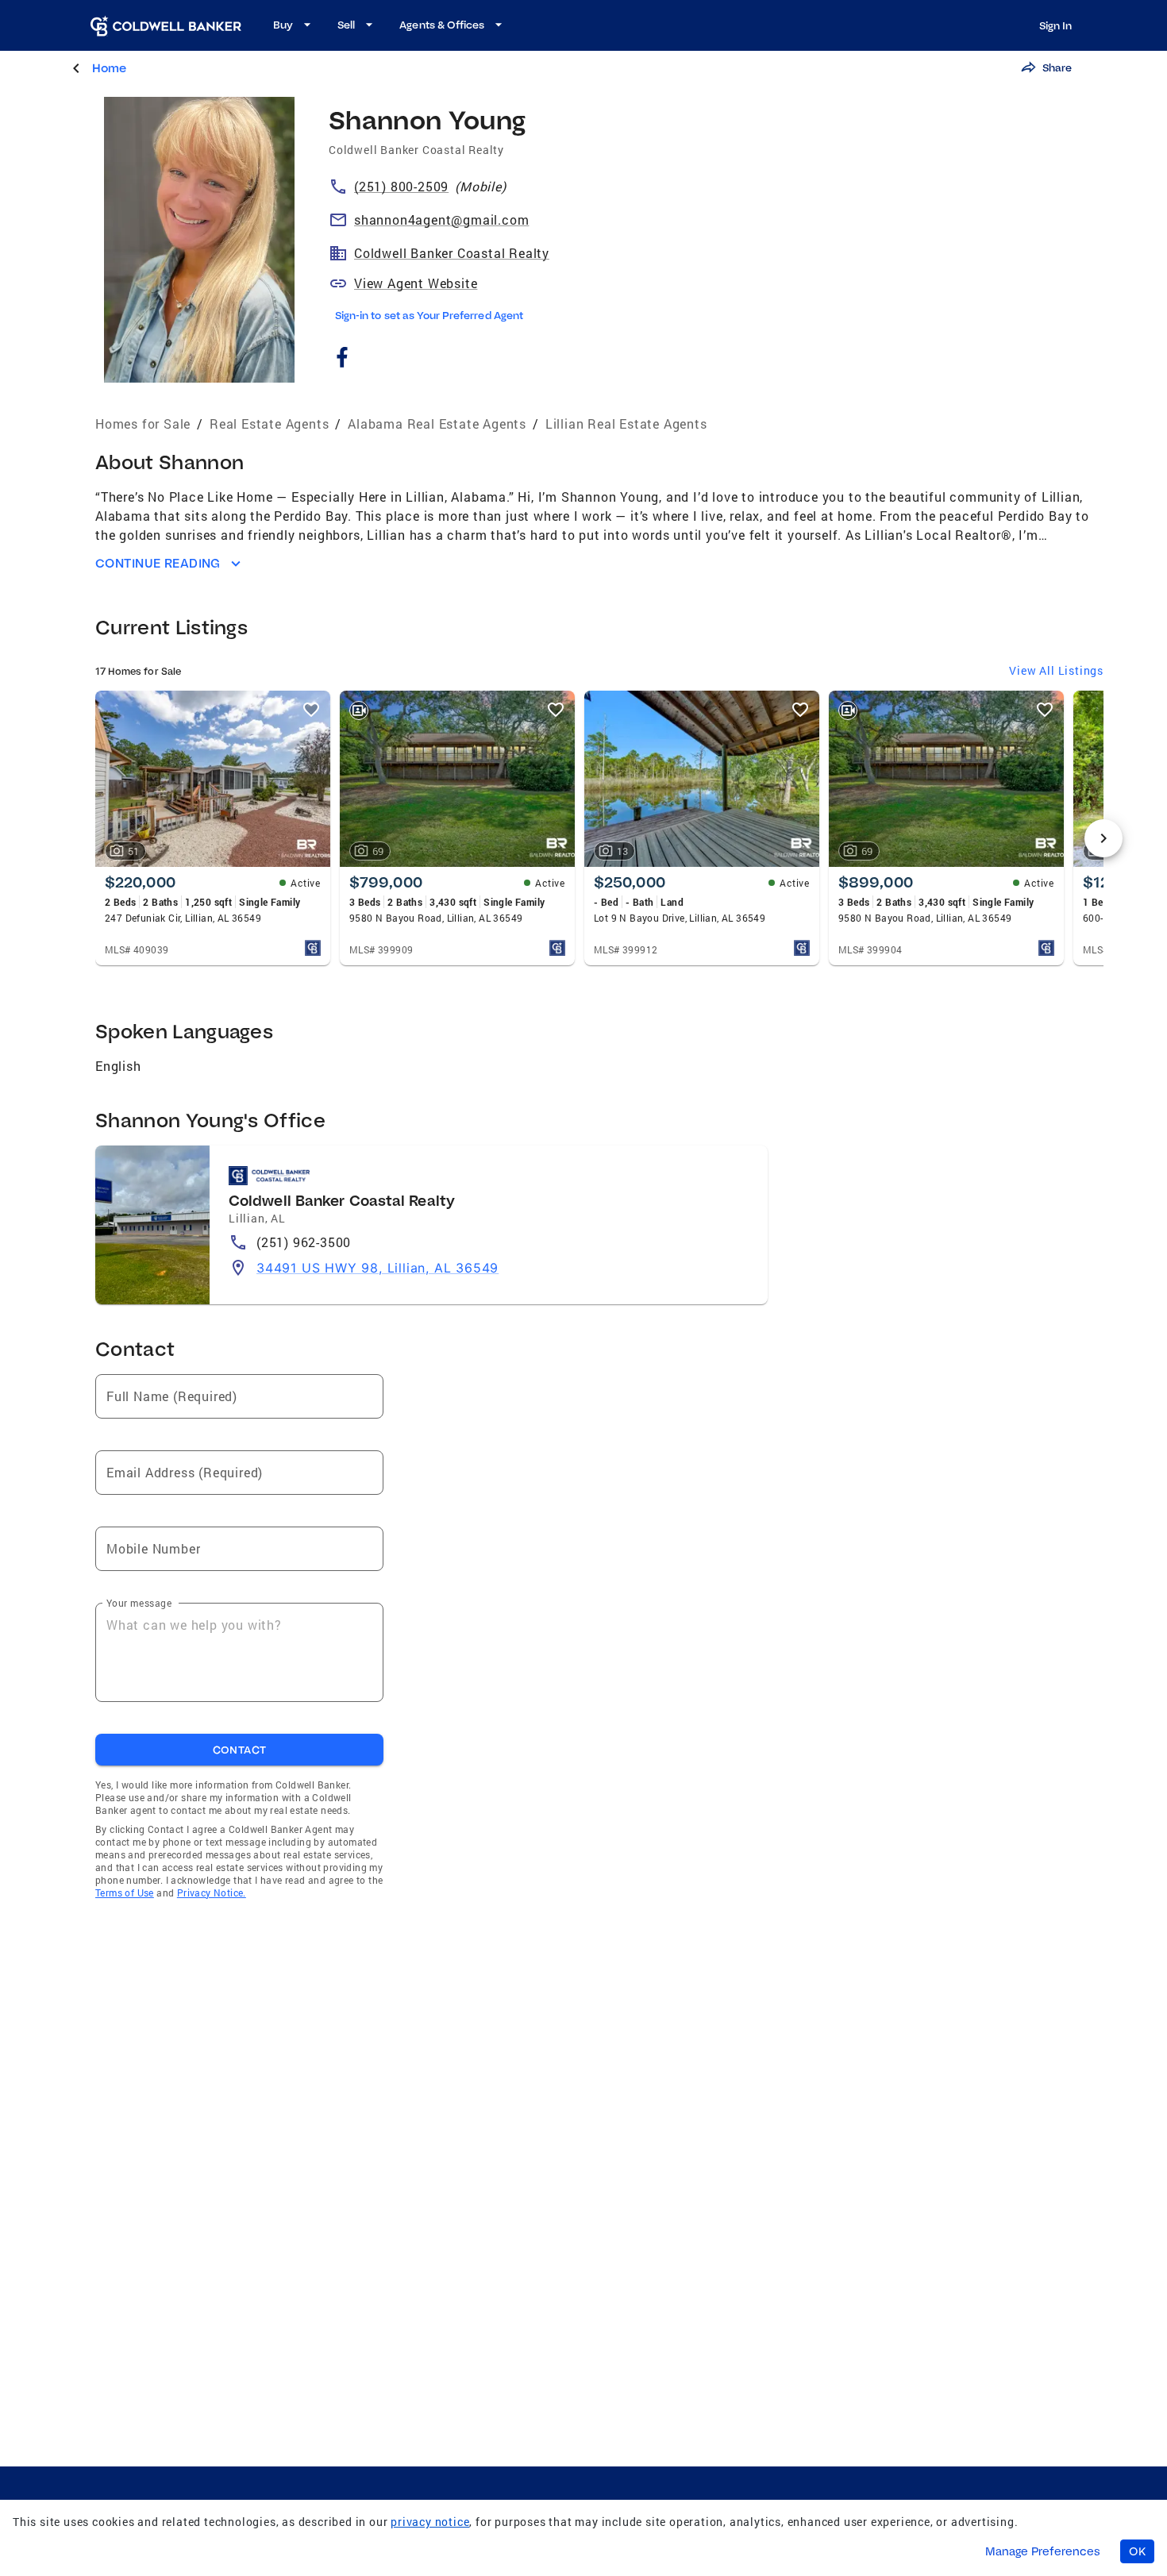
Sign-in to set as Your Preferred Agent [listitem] (429, 315)
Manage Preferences (1043, 2551)
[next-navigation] (1103, 838)
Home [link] (109, 68)
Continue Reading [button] (158, 563)
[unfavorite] (311, 710)
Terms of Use (125, 1893)
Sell (346, 25)
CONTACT (240, 1750)
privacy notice (430, 2522)
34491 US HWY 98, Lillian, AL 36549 (377, 1268)
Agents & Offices (442, 25)
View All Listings (1056, 670)
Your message (139, 1603)
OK (1137, 2551)
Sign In (1055, 25)
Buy (283, 25)
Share (1057, 67)
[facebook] (342, 359)
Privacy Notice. (212, 1893)
